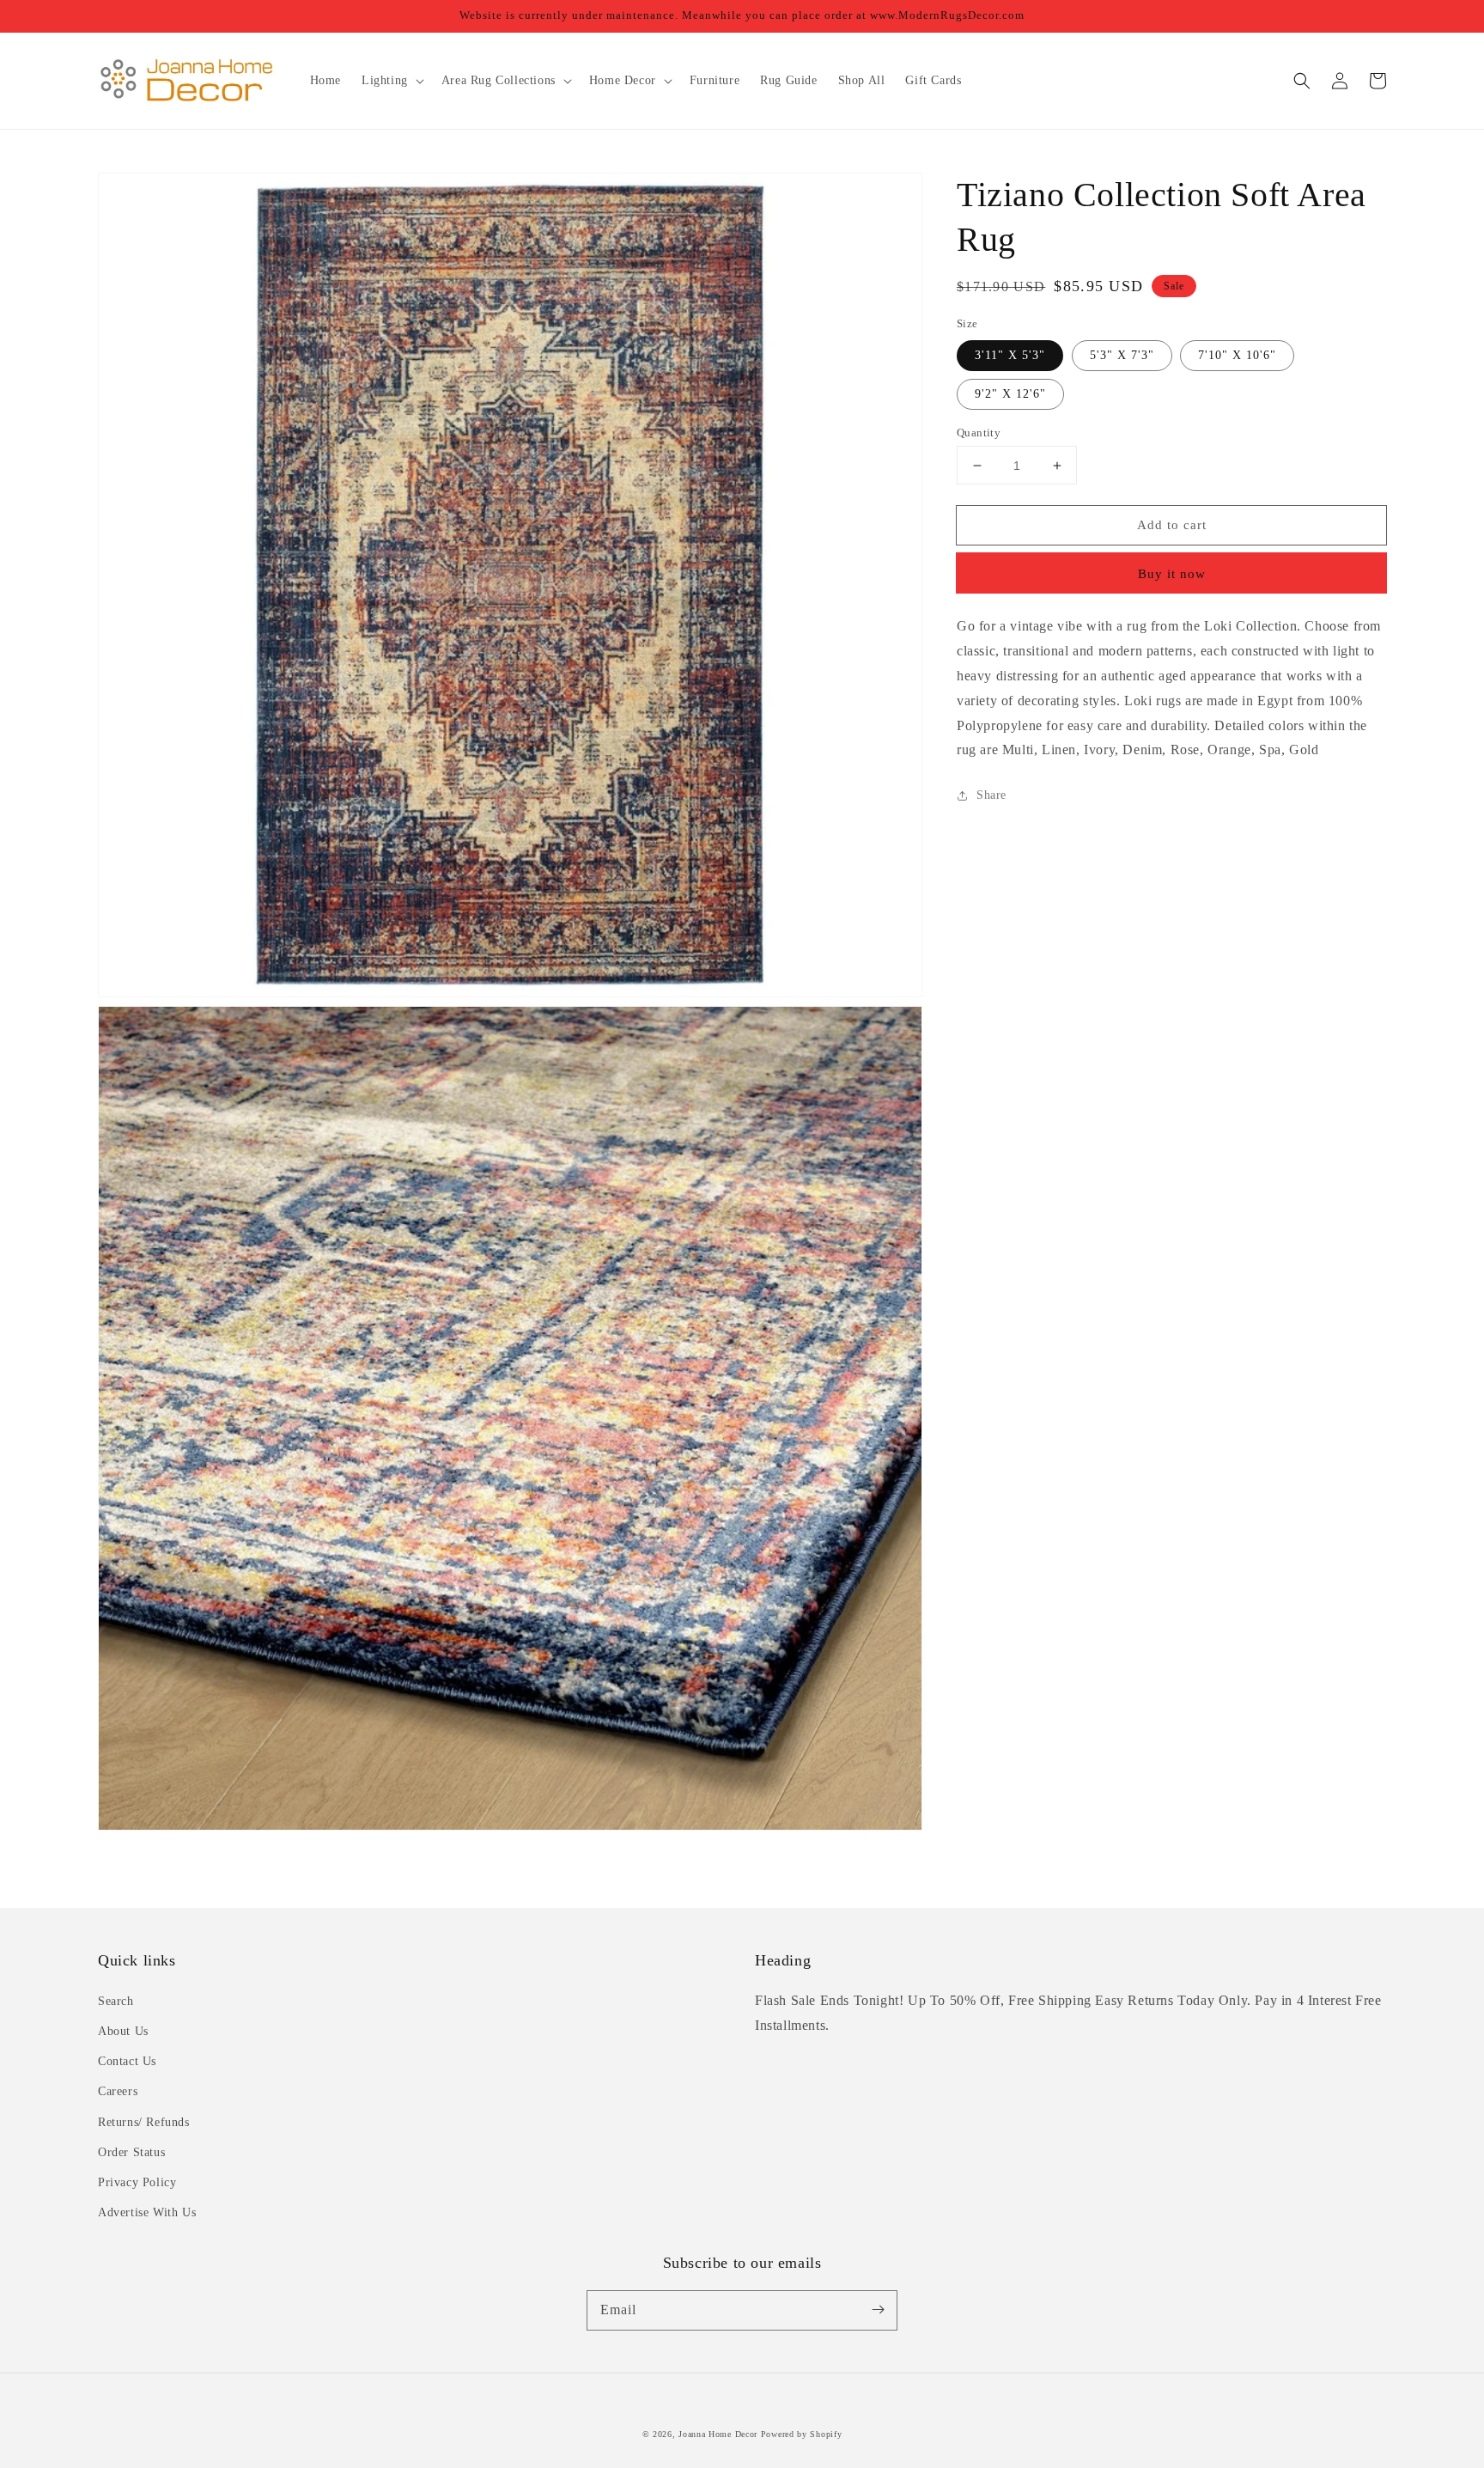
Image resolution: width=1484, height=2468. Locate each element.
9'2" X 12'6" (1010, 394)
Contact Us (127, 2061)
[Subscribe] (878, 2310)
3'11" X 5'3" (1010, 355)
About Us (123, 2031)
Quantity (979, 433)
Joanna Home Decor (718, 2434)
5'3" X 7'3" (1122, 355)
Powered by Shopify (802, 2434)
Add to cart (1172, 525)
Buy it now (1172, 574)
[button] (1302, 81)
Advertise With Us (147, 2212)
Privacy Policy (137, 2182)
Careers (118, 2091)
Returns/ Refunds (144, 2122)
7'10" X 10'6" (1237, 355)
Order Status (131, 2152)
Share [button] (991, 795)
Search (116, 2001)
